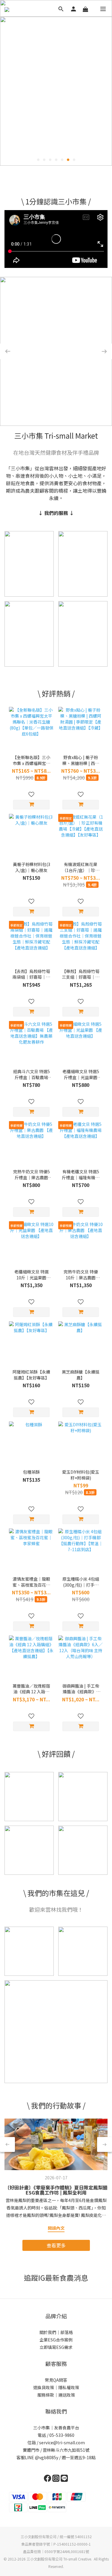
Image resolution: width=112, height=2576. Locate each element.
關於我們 (48, 2332)
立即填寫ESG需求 (56, 2347)
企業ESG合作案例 (56, 2340)
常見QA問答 (56, 2380)
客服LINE (25, 2457)
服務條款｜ (48, 2395)
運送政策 (67, 2395)
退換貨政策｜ (46, 2387)
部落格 (67, 2332)
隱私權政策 (69, 2387)
